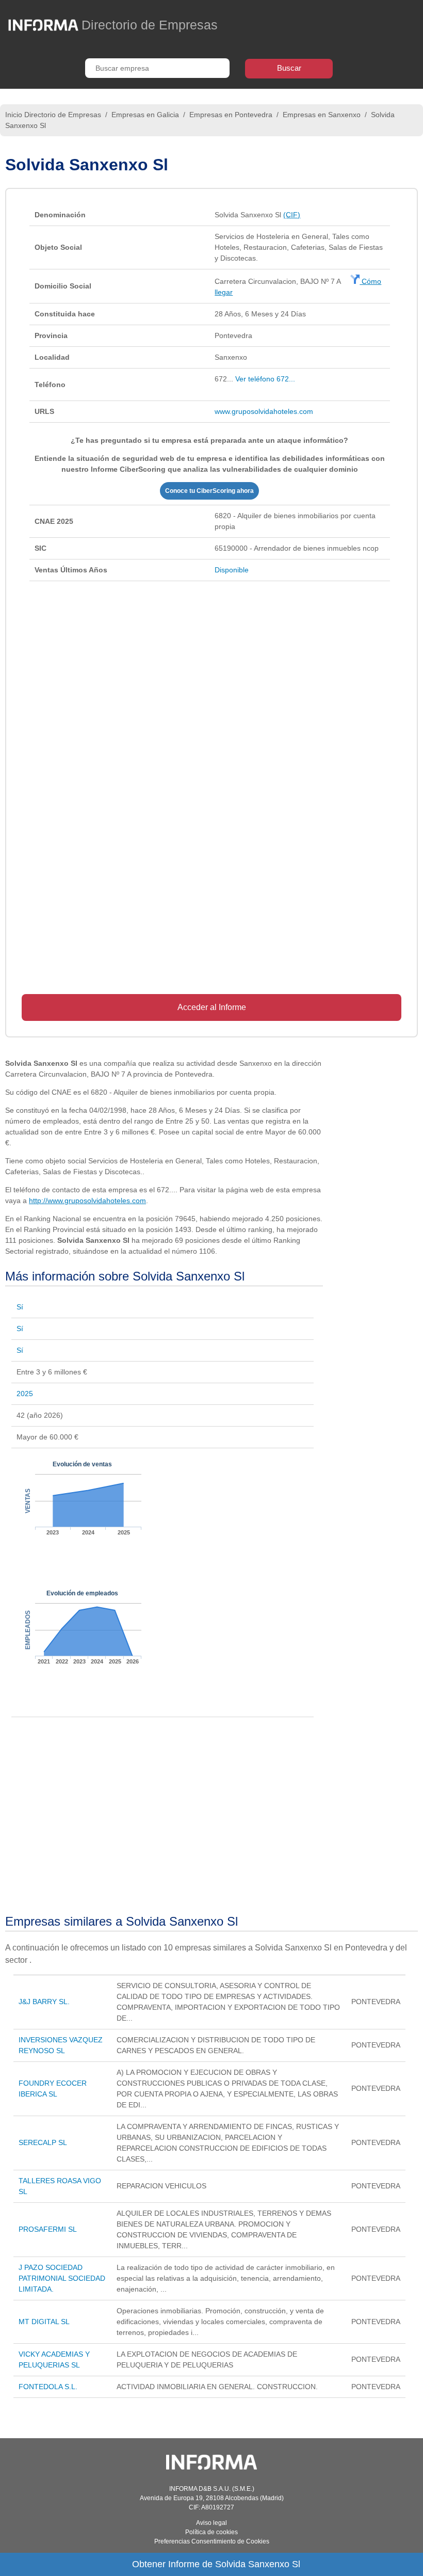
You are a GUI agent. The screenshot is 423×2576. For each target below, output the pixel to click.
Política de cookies (211, 2532)
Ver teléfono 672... (265, 379)
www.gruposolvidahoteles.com (264, 411)
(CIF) (292, 215)
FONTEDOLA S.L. (48, 2387)
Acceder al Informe (212, 1007)
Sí (20, 1307)
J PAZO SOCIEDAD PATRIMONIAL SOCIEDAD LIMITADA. (62, 2278)
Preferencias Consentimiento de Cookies (212, 2541)
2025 (25, 1394)
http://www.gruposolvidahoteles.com (87, 1201)
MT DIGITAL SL (44, 2322)
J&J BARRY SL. (44, 2002)
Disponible (232, 570)
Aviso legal (211, 2523)
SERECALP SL (43, 2142)
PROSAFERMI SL (48, 2229)
